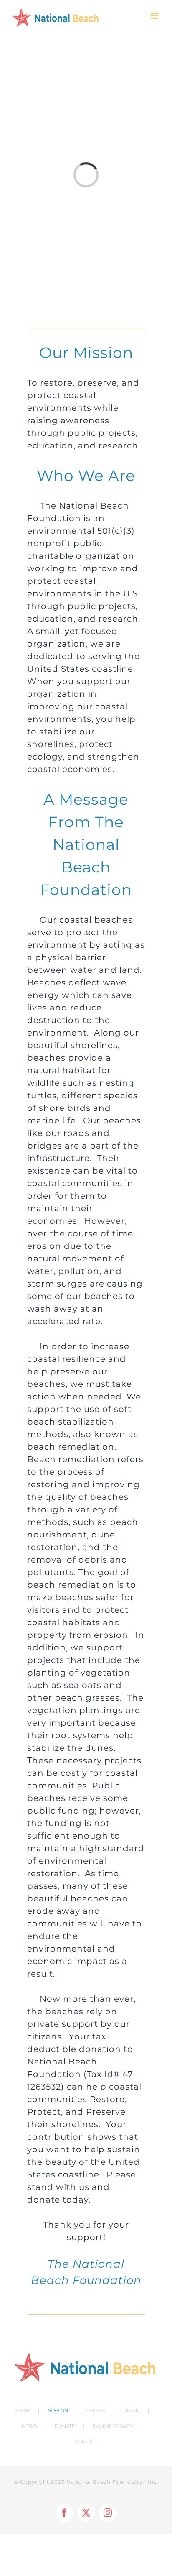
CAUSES (96, 2411)
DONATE (65, 2426)
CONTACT (86, 2442)
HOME (22, 2411)
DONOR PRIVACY (113, 2426)
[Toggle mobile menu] (155, 16)
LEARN (131, 2411)
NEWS (29, 2426)
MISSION (58, 2411)
